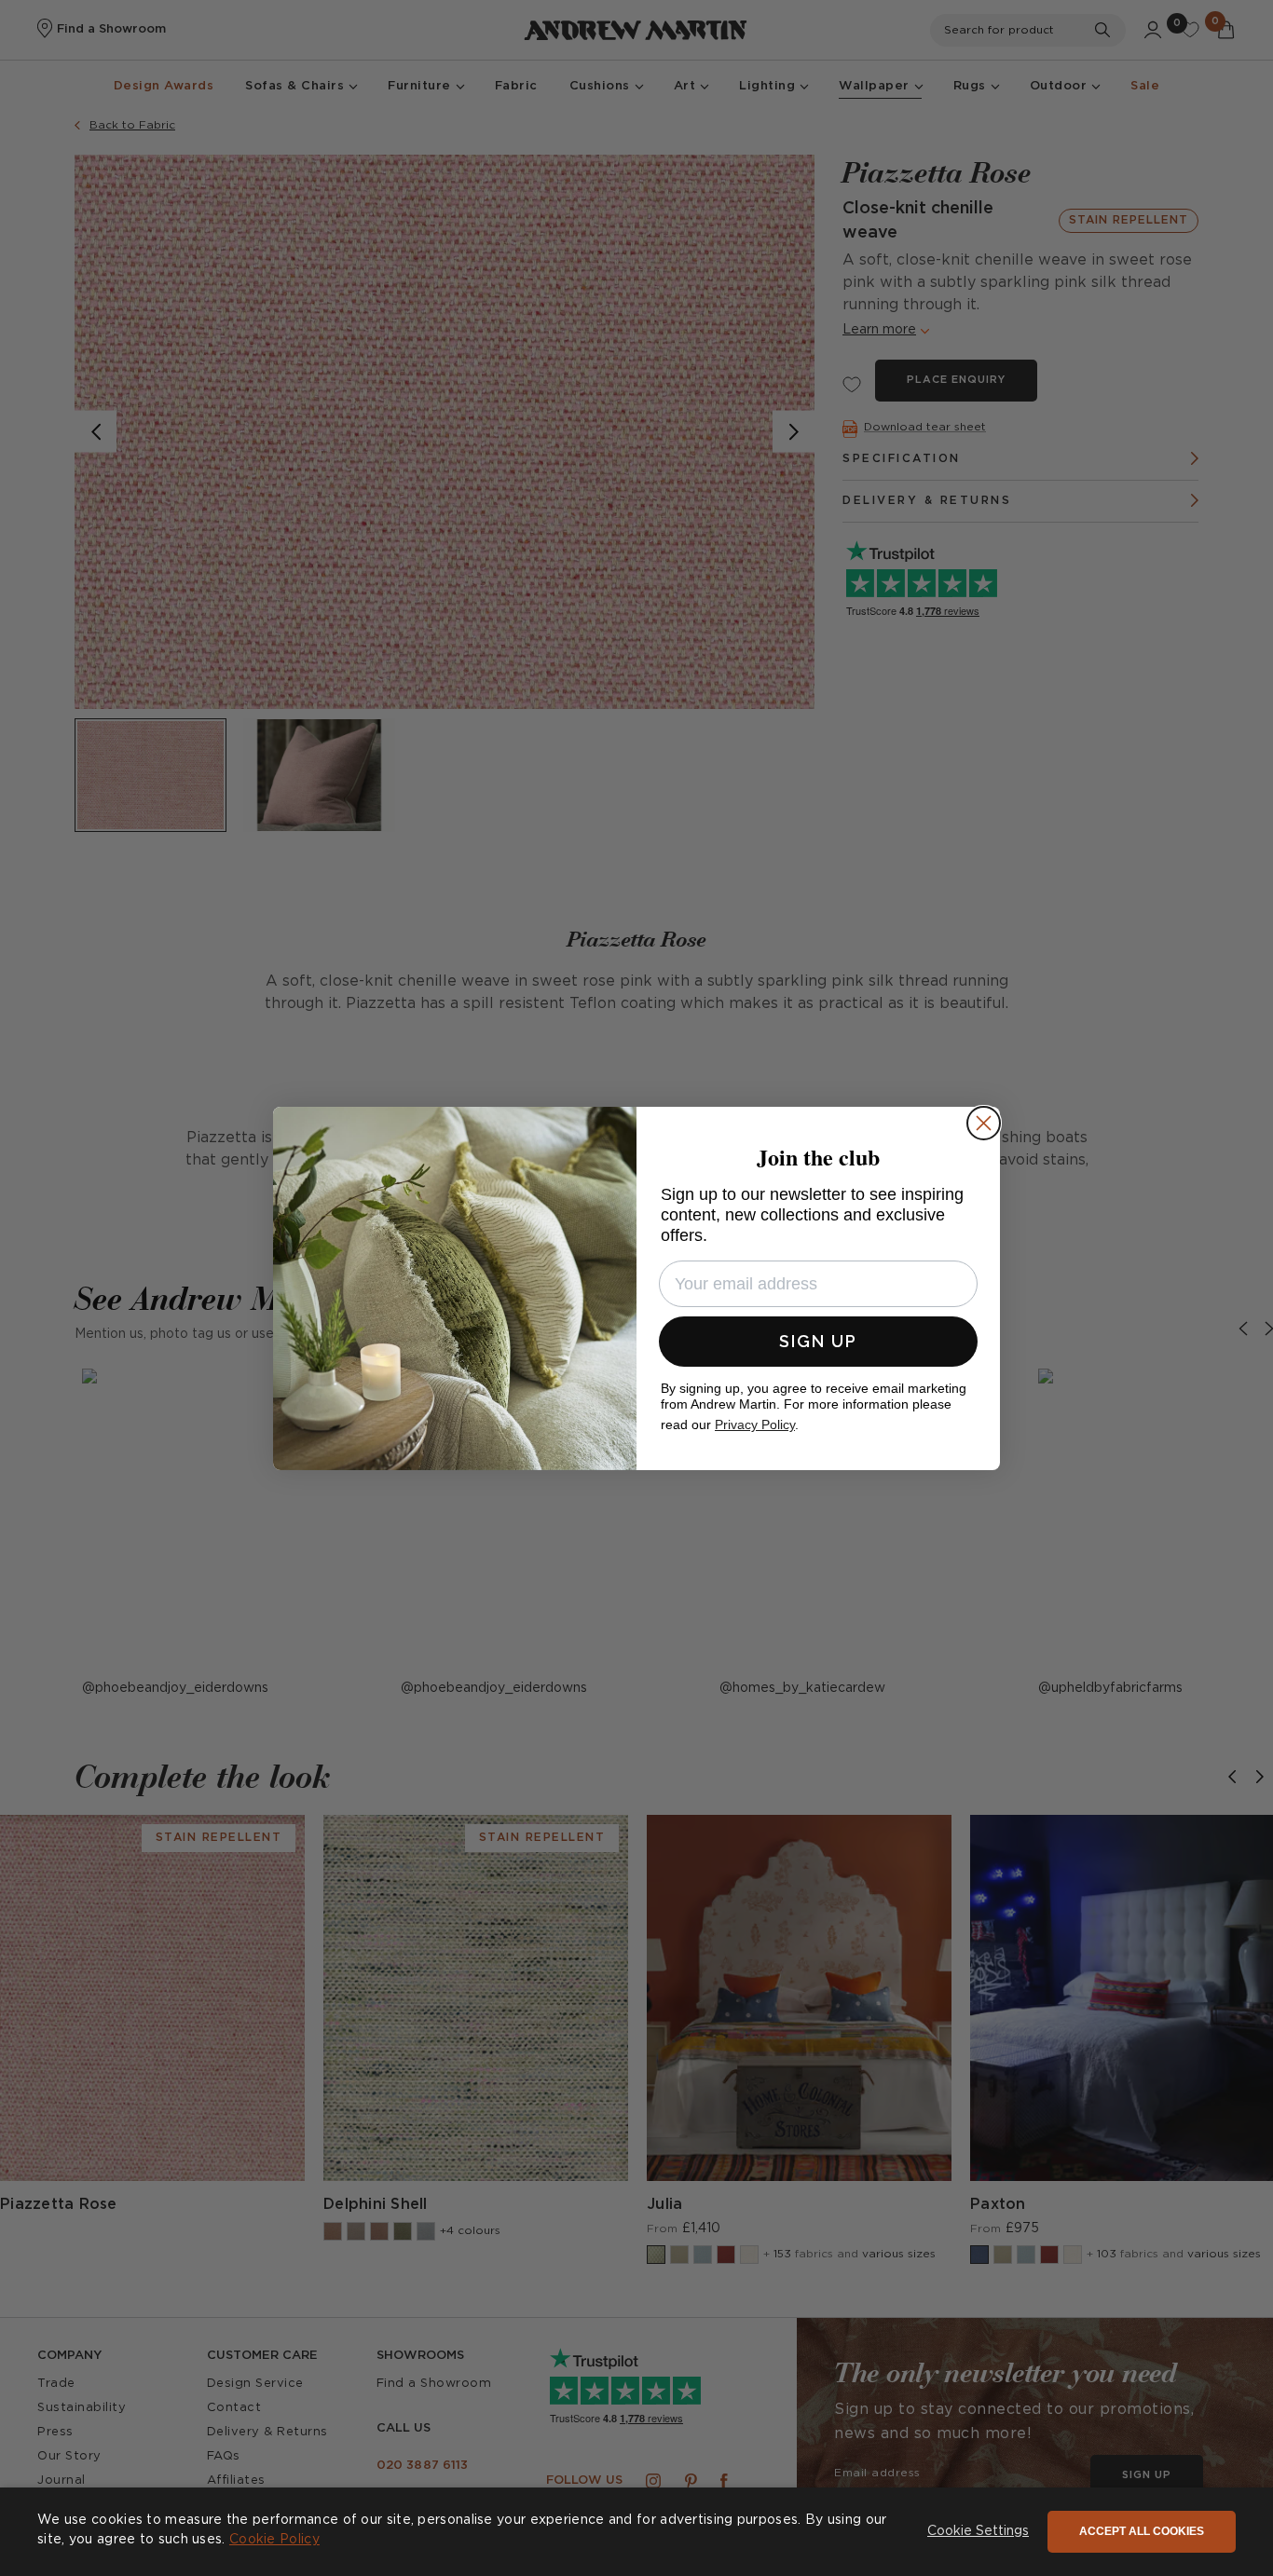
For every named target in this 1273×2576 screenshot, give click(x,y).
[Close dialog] (984, 1123)
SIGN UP (818, 1341)
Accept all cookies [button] (1142, 2531)
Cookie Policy (274, 2540)
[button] (978, 2532)
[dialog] (636, 2532)
